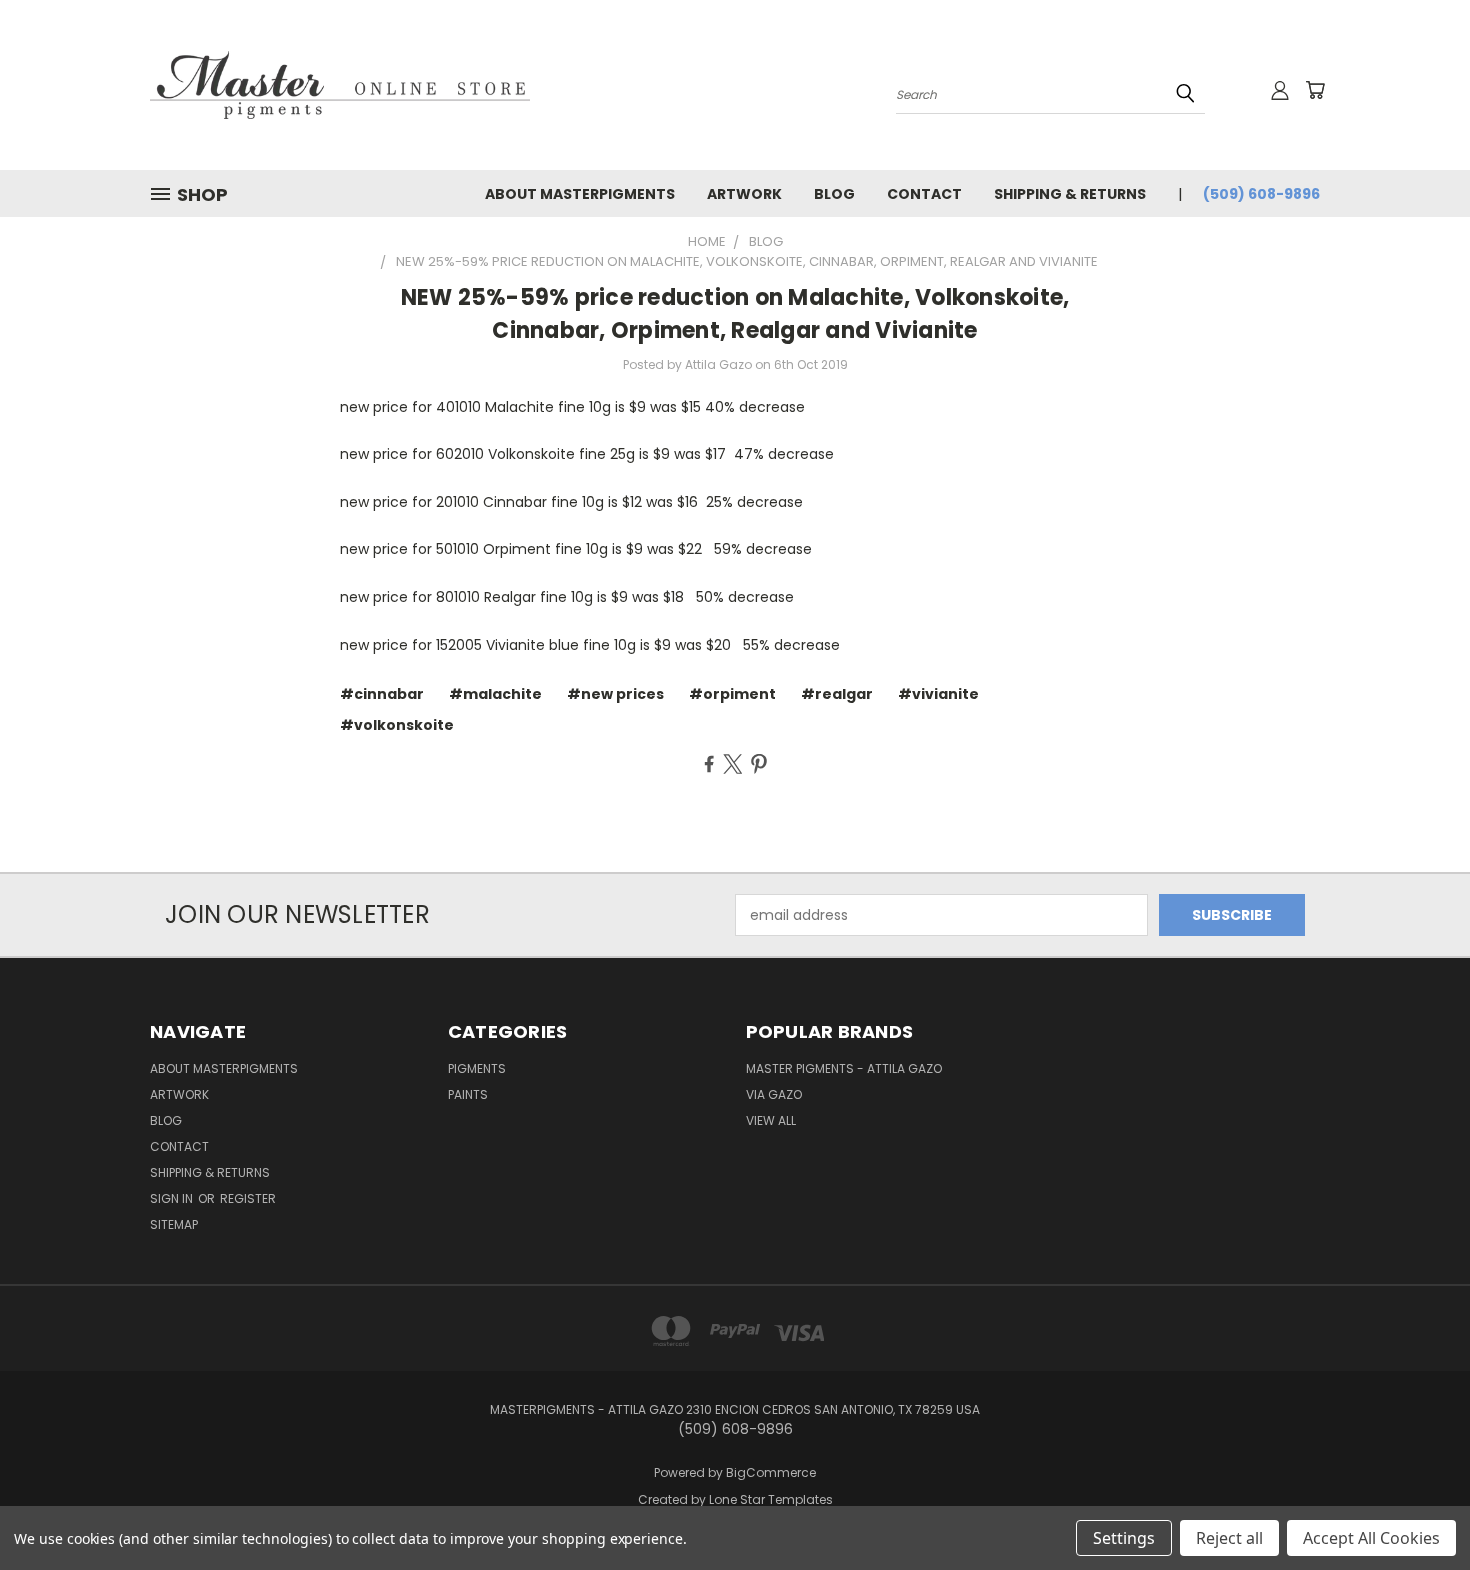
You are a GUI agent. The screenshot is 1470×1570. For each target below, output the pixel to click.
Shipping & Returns (1070, 194)
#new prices (615, 694)
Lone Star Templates (771, 1499)
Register (248, 1198)
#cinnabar (382, 694)
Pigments (477, 1068)
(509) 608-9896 (1261, 194)
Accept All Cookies (1371, 1538)
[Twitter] (733, 764)
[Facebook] (709, 764)
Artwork (744, 194)
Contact (924, 194)
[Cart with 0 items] (1315, 90)
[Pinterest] (759, 764)
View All (771, 1120)
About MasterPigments (580, 194)
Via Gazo (774, 1094)
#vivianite (938, 694)
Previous (1417, 1507)
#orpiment (732, 694)
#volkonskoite (397, 725)
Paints (468, 1094)
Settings (1124, 1538)
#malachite (495, 694)
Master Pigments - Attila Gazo (844, 1068)
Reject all (1229, 1538)
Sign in (173, 1198)
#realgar (837, 694)
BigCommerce (771, 1472)
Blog (834, 194)
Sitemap (174, 1224)
